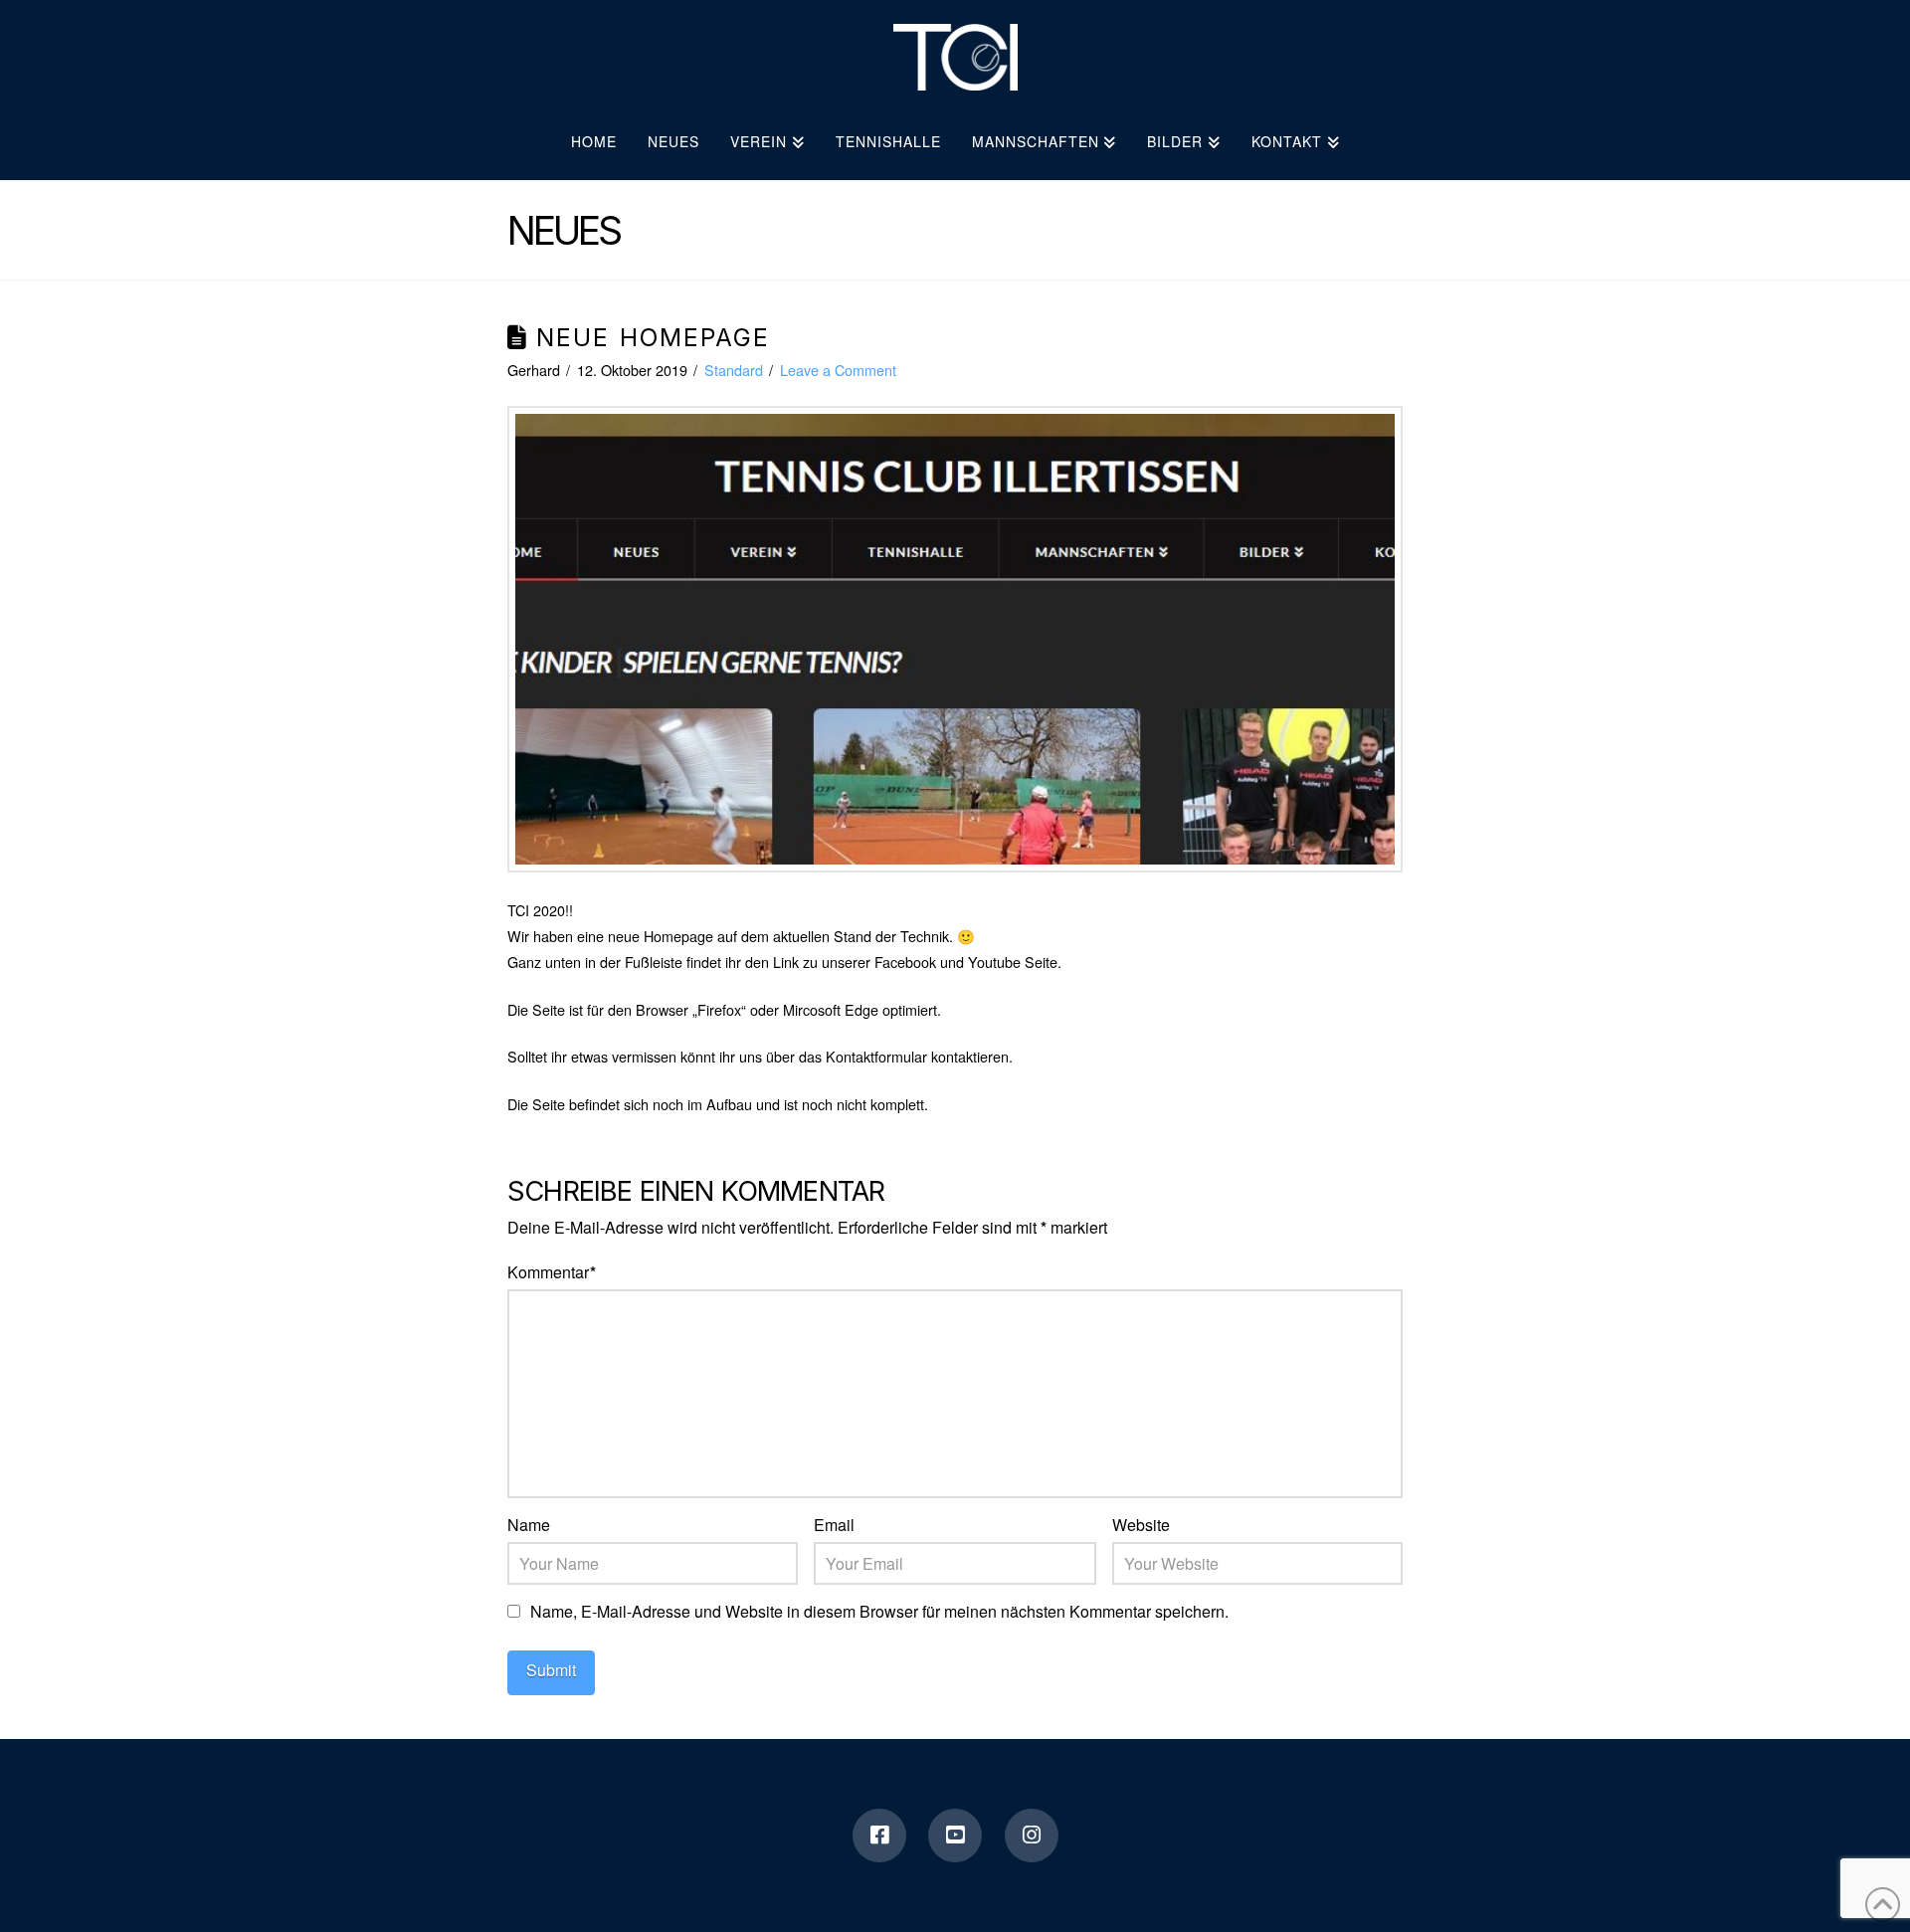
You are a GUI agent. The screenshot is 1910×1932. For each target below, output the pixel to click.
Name (529, 1525)
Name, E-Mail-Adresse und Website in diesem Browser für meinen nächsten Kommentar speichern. (879, 1611)
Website (1141, 1525)
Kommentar (552, 1272)
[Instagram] (1032, 1835)
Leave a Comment (838, 370)
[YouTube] (955, 1835)
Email (834, 1525)
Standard (734, 370)
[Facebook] (879, 1835)
